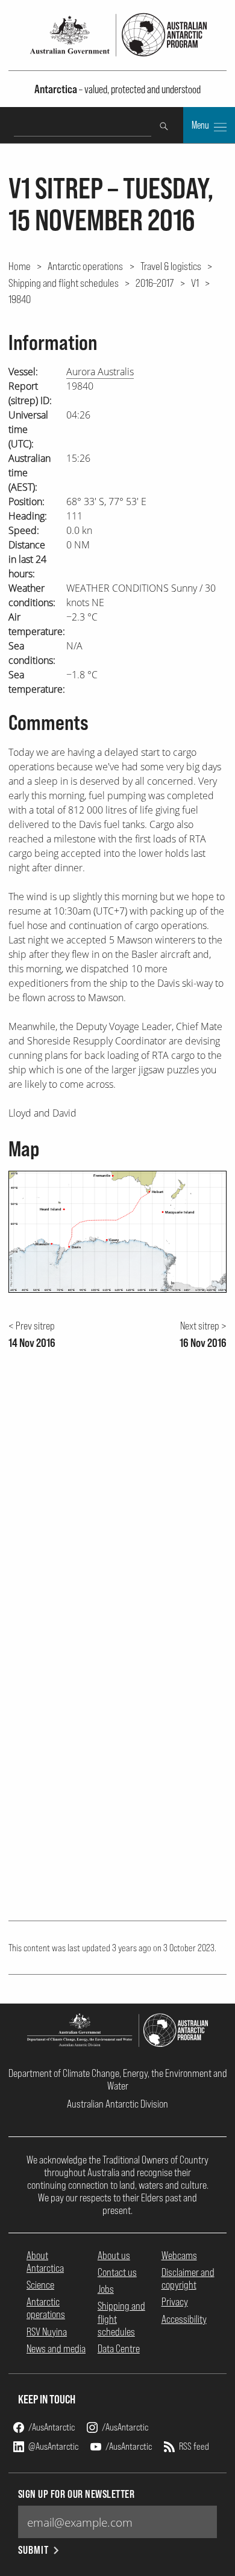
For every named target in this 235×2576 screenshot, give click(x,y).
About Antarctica (45, 2262)
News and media (56, 2348)
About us (114, 2255)
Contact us (117, 2272)
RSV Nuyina (47, 2332)
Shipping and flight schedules (64, 283)
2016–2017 (155, 283)
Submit (33, 2550)
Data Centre (119, 2348)
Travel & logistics (171, 266)
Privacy (175, 2302)
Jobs (106, 2289)
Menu (201, 125)
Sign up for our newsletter (77, 2494)
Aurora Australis (100, 372)
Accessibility (184, 2319)
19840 (20, 299)
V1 (195, 283)
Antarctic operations (85, 266)
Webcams (179, 2255)
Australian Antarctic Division (117, 2104)
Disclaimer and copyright (188, 2278)
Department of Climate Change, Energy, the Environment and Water (118, 2079)
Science (40, 2285)
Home (20, 266)
